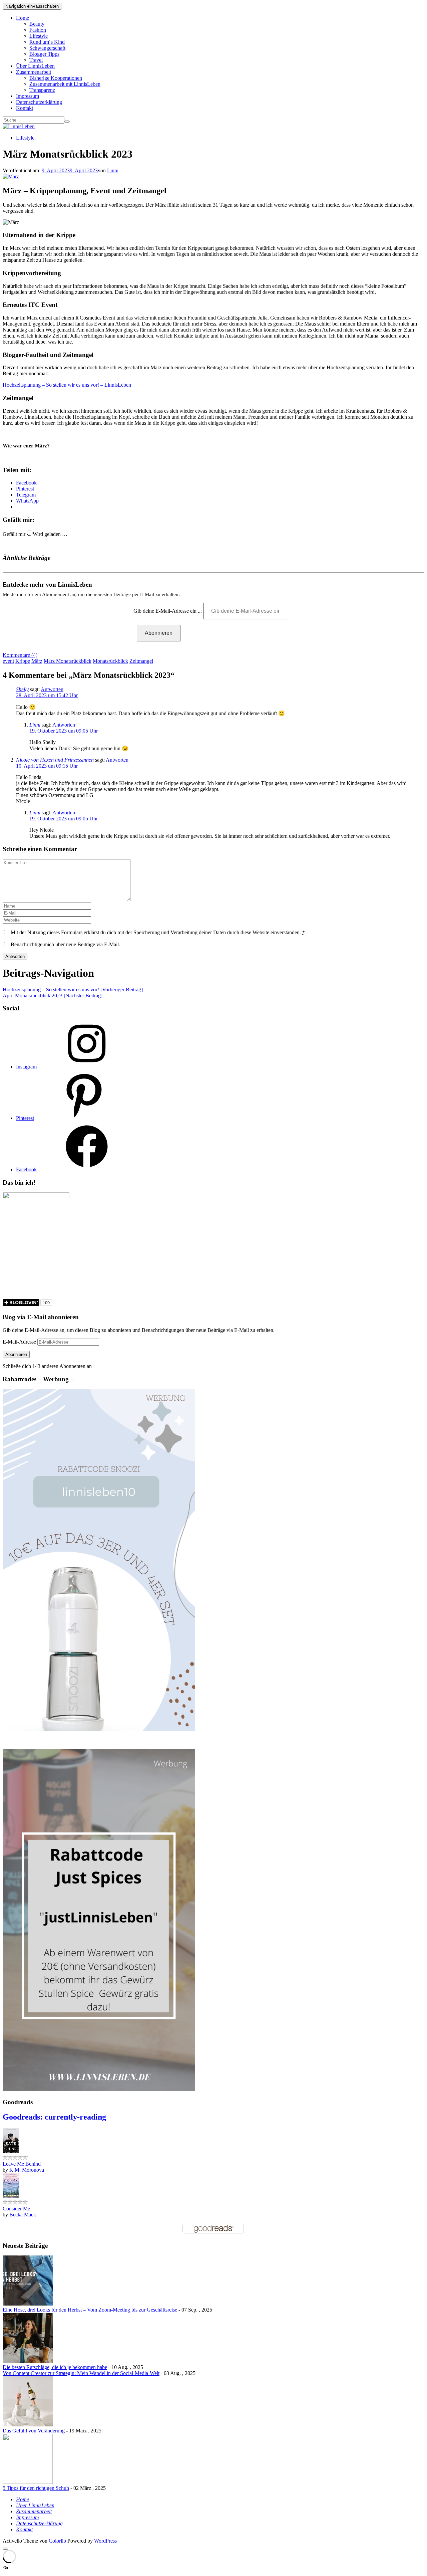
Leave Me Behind (22, 2164)
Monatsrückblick (110, 661)
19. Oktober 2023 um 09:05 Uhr (64, 731)
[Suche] (67, 122)
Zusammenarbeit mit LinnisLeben (65, 84)
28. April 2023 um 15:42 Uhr (47, 695)
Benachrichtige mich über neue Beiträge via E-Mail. (65, 944)
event (8, 661)
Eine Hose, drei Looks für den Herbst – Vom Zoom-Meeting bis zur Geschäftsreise (90, 2310)
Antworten (52, 689)
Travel (36, 60)
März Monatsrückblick (68, 661)
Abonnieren (159, 633)
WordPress (105, 2541)
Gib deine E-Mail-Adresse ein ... (168, 611)
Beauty (37, 24)
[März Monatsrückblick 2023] (11, 176)
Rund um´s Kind (47, 42)
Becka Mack (23, 2215)
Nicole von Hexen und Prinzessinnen (55, 760)
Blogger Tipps (44, 54)
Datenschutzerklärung (39, 102)
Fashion (38, 30)
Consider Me (16, 2209)
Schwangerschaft (47, 48)
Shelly (22, 689)
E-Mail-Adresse (20, 1342)
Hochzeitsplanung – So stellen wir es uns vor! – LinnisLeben (67, 385)
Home (23, 18)
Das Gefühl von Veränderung (34, 2431)
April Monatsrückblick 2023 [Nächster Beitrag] (53, 996)
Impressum (28, 96)
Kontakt (25, 108)
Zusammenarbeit (34, 72)
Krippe (23, 661)
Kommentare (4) (20, 655)
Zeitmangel (141, 661)
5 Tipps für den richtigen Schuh (36, 2488)
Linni (113, 170)
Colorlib (57, 2541)
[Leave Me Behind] (11, 2151)
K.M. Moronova (27, 2170)
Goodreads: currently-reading (54, 2117)
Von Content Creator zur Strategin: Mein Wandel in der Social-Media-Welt (81, 2373)
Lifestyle (39, 36)
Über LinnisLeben (35, 66)
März (37, 661)
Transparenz (42, 90)
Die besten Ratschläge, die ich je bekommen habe (55, 2367)
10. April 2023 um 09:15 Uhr (47, 766)
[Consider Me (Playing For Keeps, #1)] (11, 2196)
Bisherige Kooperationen (56, 78)
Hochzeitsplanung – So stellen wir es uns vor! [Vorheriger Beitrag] (73, 989)
